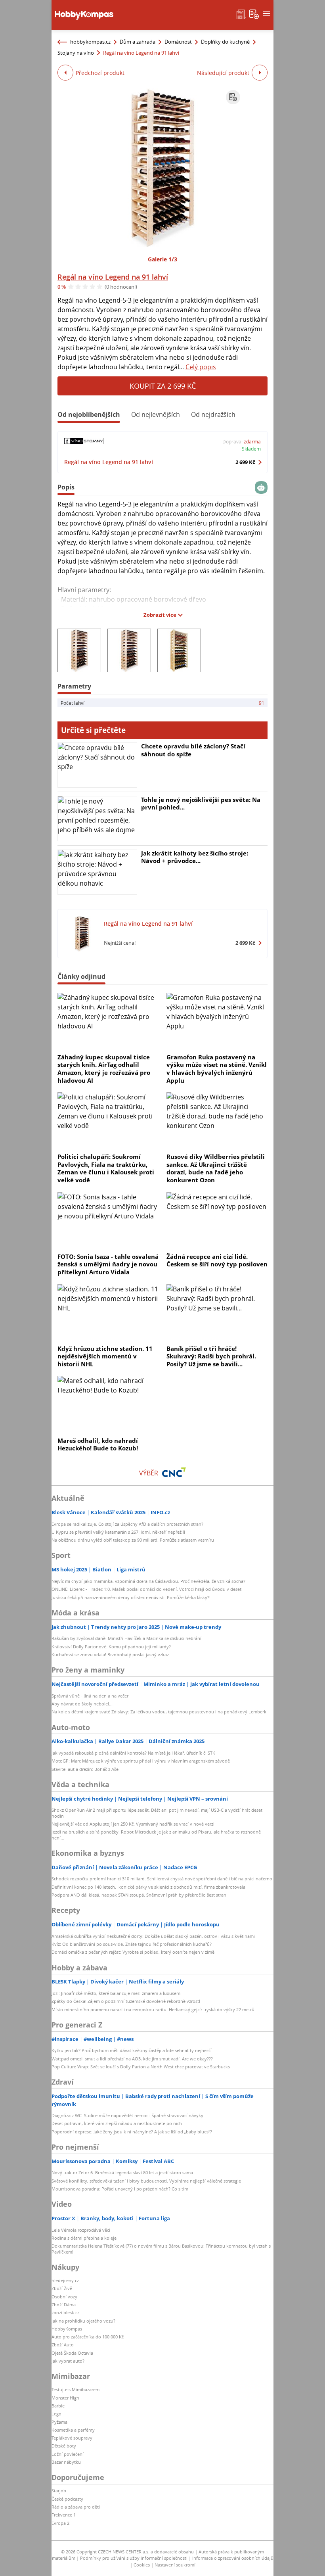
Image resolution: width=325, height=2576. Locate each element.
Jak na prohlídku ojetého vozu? (83, 2321)
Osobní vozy (64, 2297)
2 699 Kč (245, 462)
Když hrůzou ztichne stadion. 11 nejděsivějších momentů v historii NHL (105, 1356)
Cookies (142, 2565)
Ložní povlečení (68, 2454)
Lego (56, 2414)
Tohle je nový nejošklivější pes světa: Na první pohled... (201, 804)
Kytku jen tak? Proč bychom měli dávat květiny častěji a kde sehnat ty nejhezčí (132, 2050)
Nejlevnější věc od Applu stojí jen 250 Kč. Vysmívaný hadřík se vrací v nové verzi (133, 1824)
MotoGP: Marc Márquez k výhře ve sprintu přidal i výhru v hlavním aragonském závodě (141, 1761)
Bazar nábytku (66, 2462)
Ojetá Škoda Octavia (72, 2353)
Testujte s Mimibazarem (76, 2389)
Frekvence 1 (64, 2515)
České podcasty (67, 2499)
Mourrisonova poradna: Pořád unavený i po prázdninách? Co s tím (120, 2189)
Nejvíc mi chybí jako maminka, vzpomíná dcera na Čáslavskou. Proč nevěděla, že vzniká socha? (148, 1581)
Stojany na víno (76, 53)
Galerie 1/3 (162, 259)
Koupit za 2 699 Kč (163, 386)
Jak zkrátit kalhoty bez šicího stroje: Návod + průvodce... (195, 857)
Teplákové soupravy (72, 2438)
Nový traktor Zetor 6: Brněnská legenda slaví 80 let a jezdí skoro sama (122, 2172)
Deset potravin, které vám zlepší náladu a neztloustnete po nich (117, 2123)
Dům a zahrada (138, 42)
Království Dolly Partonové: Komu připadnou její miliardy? (111, 1647)
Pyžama (59, 2422)
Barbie (58, 2406)
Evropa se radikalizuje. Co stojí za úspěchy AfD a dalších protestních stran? (127, 1524)
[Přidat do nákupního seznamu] (233, 97)
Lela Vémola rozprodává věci (81, 2230)
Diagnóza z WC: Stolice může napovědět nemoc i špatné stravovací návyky (127, 2115)
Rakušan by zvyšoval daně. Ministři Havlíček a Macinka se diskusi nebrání (126, 1638)
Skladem (251, 449)
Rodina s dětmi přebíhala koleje (84, 2238)
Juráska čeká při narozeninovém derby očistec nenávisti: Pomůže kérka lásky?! (131, 1597)
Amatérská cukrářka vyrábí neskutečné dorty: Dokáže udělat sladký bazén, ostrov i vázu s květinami (153, 1936)
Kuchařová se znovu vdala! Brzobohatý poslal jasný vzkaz (110, 1654)
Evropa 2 (60, 2523)
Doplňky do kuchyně (225, 42)
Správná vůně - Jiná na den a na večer (90, 1696)
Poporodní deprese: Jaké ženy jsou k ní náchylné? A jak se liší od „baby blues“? (132, 2132)
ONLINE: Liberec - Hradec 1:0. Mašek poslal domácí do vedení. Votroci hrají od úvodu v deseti (147, 1589)
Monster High (65, 2398)
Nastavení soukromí (175, 2565)
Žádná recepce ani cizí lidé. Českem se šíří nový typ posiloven (217, 1260)
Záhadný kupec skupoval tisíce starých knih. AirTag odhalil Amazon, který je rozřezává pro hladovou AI (104, 1069)
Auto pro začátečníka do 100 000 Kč (88, 2337)
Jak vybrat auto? (68, 2361)
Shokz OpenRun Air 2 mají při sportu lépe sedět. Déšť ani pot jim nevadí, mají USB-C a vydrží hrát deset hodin (157, 1813)
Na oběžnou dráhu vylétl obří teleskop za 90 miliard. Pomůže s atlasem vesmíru (133, 1540)
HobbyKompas (67, 2329)
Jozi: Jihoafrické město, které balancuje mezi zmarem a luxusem (116, 1993)
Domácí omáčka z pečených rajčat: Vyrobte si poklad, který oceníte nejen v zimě (133, 1952)
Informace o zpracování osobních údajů (233, 2558)
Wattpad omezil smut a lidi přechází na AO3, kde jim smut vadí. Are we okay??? (132, 2059)
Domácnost (178, 42)
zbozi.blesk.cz (65, 2312)
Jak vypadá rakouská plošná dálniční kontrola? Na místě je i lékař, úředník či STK (133, 1753)
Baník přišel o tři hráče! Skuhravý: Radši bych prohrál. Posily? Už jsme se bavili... (211, 1356)
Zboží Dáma (64, 2305)
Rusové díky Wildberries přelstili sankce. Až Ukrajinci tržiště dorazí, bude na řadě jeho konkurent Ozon (216, 1168)
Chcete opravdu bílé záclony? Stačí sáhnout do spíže (193, 750)
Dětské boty (64, 2446)
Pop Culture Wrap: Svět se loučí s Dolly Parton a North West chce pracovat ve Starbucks (141, 2067)
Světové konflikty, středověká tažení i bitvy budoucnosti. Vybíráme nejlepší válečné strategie (146, 2181)
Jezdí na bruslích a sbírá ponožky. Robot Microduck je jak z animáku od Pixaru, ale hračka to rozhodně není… (156, 1835)
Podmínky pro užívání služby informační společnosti (134, 2558)
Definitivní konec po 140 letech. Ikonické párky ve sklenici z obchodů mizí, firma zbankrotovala (148, 1887)
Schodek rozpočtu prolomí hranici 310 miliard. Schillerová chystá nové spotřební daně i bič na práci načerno (162, 1879)
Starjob (59, 2491)
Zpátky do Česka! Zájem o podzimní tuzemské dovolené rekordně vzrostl (126, 2001)
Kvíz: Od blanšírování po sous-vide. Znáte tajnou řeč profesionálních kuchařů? (132, 1944)
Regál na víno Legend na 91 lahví (113, 277)
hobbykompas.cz (90, 42)
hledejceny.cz (65, 2280)
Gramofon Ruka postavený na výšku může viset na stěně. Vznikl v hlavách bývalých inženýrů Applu (217, 1069)
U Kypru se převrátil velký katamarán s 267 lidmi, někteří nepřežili (118, 1532)
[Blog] (241, 13)
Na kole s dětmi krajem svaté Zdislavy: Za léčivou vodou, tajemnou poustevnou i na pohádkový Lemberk (159, 1712)
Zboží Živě (62, 2288)
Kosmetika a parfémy (73, 2430)
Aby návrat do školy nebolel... (82, 1704)
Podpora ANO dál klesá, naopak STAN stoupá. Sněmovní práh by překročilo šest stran (139, 1895)
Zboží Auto (63, 2345)
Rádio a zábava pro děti (76, 2507)
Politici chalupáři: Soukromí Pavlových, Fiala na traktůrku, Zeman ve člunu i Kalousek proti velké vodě (106, 1168)
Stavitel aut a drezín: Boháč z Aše (85, 1769)
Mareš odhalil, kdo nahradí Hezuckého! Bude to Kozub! (98, 1444)
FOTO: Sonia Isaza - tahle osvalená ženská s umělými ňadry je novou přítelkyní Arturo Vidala (108, 1264)
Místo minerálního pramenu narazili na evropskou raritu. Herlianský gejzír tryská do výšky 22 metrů (153, 2009)
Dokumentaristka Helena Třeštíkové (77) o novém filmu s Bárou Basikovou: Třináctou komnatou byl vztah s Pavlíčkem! (161, 2249)
